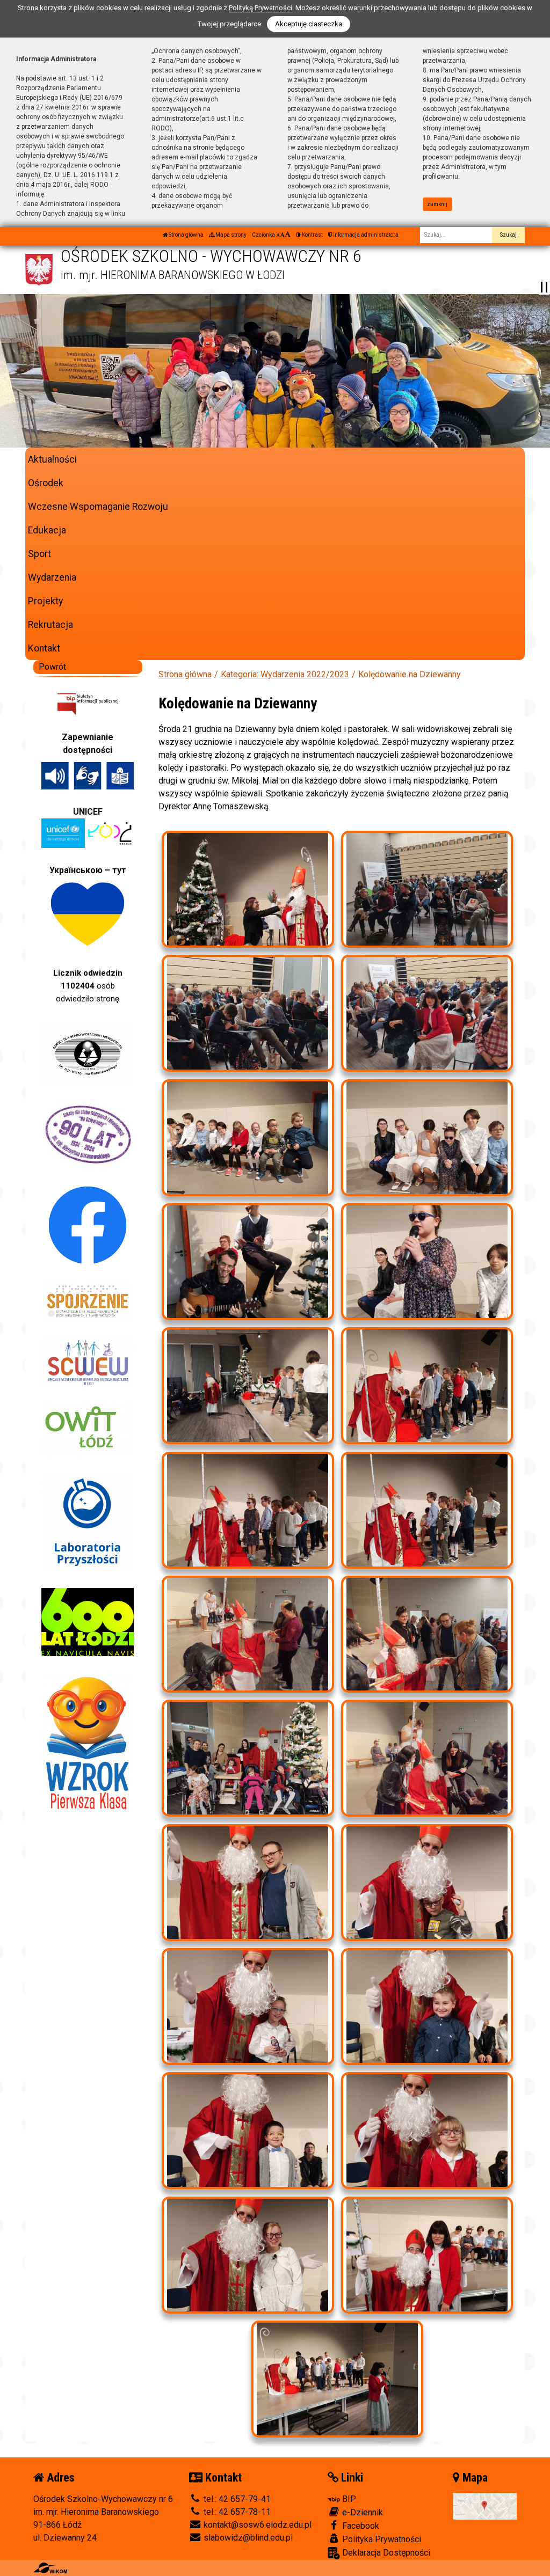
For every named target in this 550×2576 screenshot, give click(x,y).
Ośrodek (46, 483)
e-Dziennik (361, 2512)
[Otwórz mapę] (485, 2505)
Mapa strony (230, 235)
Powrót (52, 667)
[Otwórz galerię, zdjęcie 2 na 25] (427, 889)
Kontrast (312, 235)
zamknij (437, 204)
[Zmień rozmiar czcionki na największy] (288, 235)
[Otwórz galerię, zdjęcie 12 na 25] (427, 1510)
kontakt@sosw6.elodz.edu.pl (256, 2525)
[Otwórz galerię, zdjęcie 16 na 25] (427, 1758)
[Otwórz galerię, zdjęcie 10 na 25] (427, 1386)
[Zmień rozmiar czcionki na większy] (282, 235)
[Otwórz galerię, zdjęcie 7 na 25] (248, 1262)
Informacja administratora (365, 235)
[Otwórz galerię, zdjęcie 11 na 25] (248, 1510)
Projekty (45, 601)
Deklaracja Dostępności (385, 2553)
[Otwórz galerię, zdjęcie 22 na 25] (427, 2131)
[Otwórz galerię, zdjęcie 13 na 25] (248, 1634)
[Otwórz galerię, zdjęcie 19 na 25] (248, 2007)
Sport (39, 554)
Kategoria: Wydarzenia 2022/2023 (285, 674)
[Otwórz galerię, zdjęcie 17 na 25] (248, 1883)
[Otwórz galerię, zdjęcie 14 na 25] (427, 1634)
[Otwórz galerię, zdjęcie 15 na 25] (248, 1758)
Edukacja (47, 530)
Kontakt (44, 648)
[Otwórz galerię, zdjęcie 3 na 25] (248, 1013)
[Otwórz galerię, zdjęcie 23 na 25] (248, 2255)
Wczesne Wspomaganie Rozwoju (98, 507)
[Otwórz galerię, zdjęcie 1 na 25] (248, 889)
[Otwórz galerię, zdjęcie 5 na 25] (248, 1138)
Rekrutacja (50, 625)
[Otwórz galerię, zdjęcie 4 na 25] (427, 1013)
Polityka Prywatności (381, 2539)
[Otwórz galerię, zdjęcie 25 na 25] (337, 2379)
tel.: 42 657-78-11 (236, 2512)
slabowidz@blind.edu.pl (247, 2538)
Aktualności (52, 459)
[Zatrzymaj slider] (544, 287)
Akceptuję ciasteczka (309, 24)
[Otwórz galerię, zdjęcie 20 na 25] (427, 2007)
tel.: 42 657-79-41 (236, 2499)
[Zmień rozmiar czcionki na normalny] (278, 235)
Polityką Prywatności (260, 8)
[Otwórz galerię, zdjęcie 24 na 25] (427, 2255)
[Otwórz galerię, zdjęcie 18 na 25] (427, 1883)
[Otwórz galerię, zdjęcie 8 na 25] (427, 1262)
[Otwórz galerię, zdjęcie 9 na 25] (248, 1386)
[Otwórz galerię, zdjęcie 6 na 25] (427, 1138)
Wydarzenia (52, 577)
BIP (348, 2499)
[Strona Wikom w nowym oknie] (50, 2568)
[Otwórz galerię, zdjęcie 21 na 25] (248, 2131)
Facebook (360, 2526)
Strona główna (186, 235)
